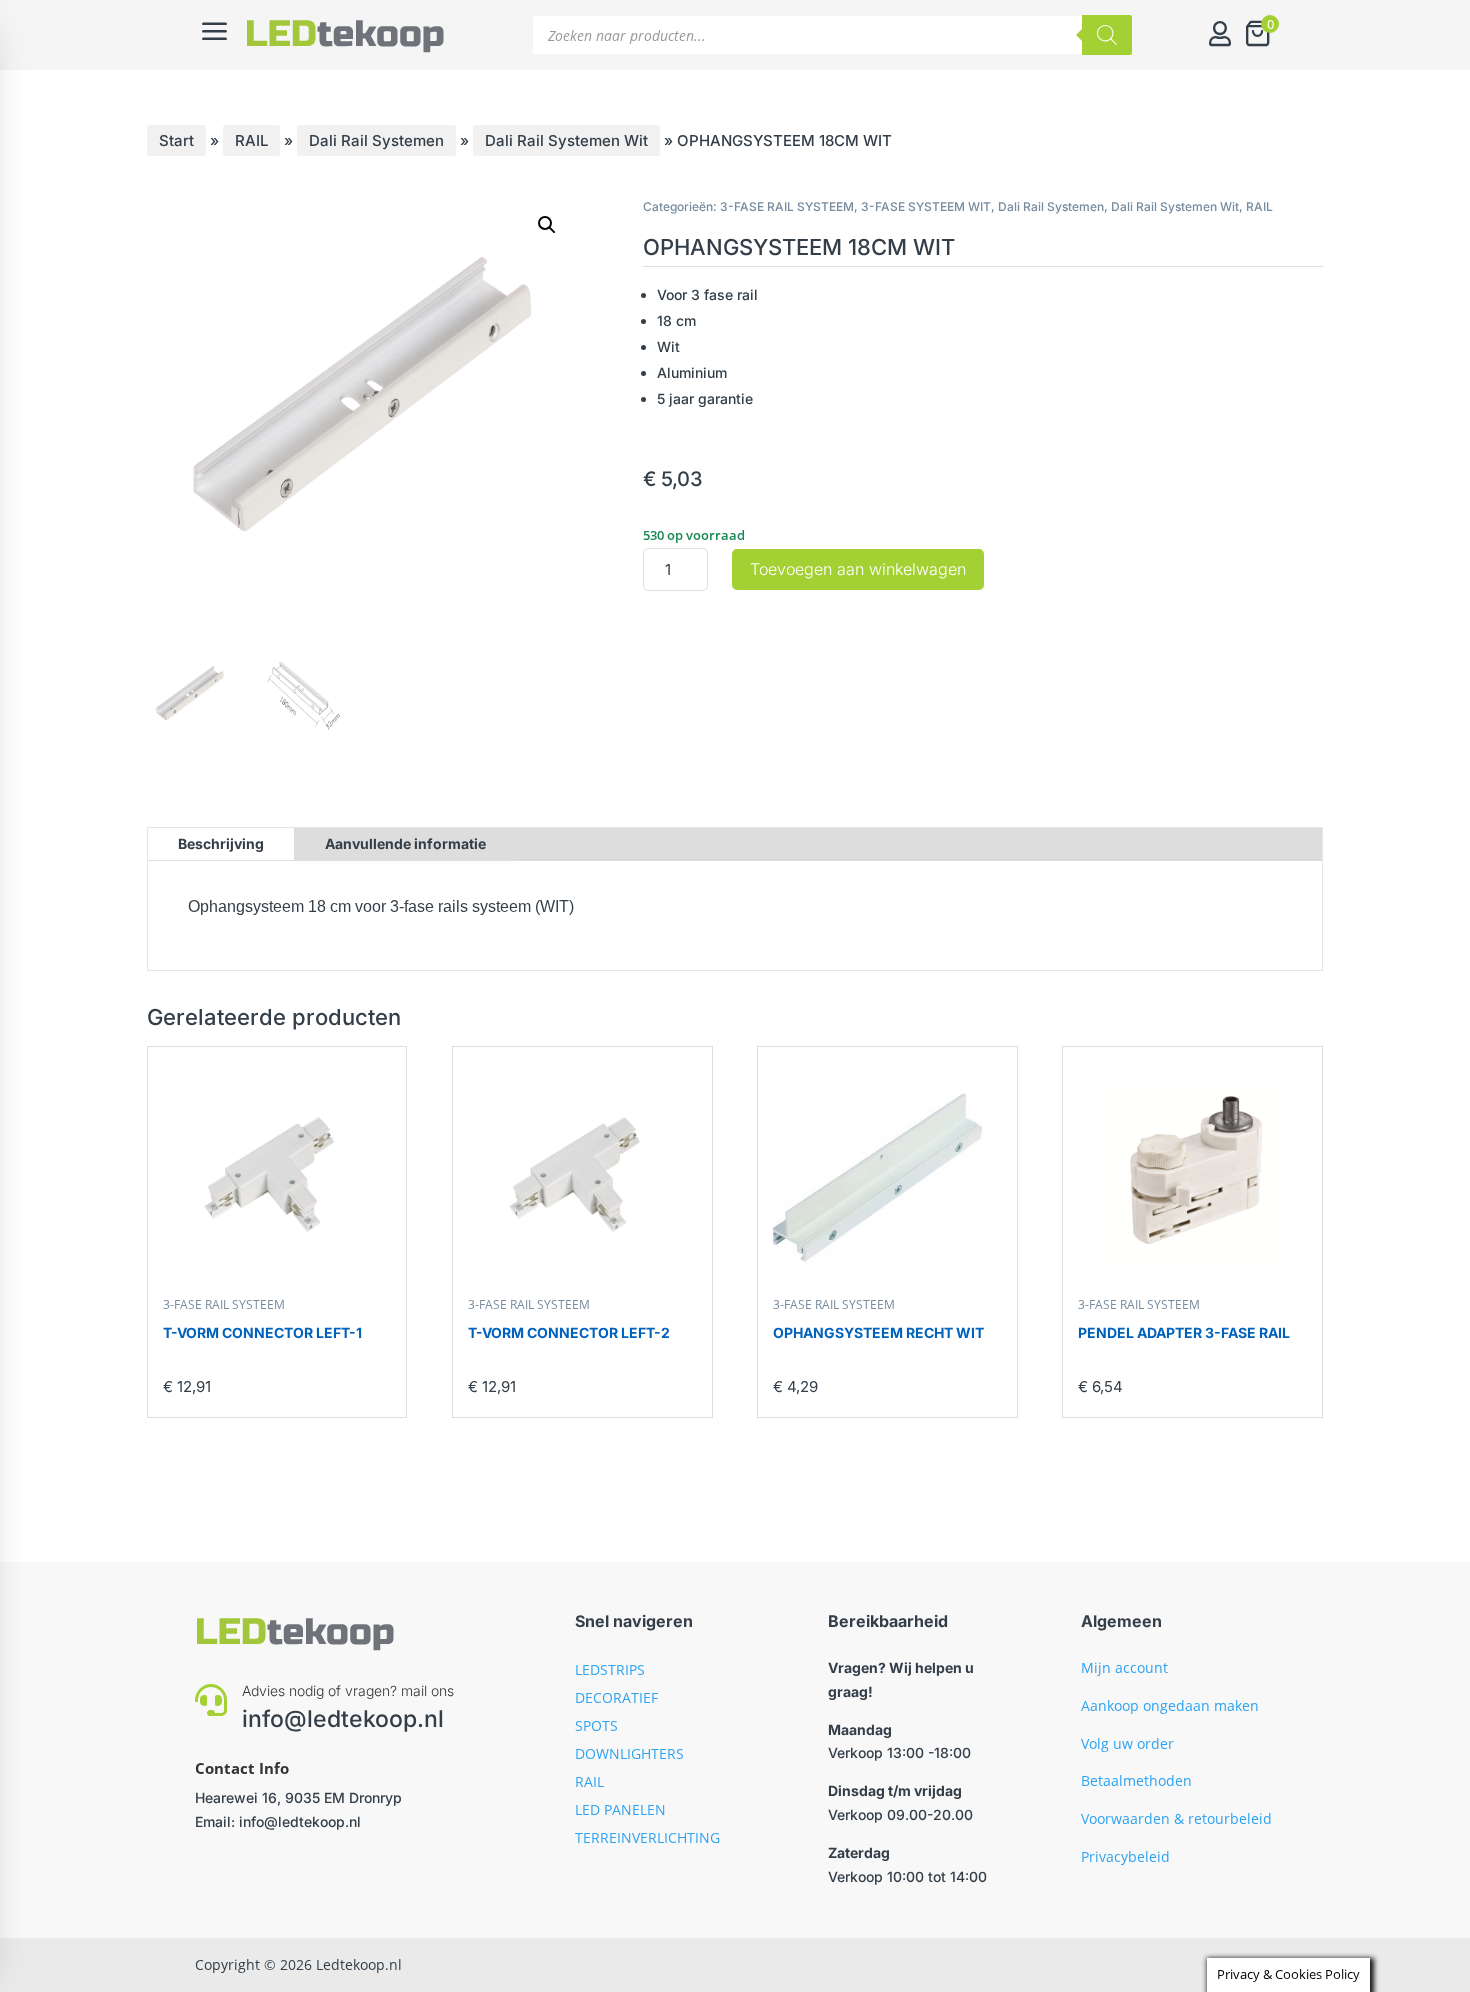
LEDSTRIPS (610, 1669)
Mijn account (1124, 1667)
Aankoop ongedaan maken (1170, 1705)
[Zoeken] (1107, 35)
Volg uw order (1127, 1743)
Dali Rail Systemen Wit (566, 140)
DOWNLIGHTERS (629, 1753)
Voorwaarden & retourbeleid (1176, 1818)
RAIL (251, 140)
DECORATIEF (616, 1697)
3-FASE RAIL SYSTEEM (787, 206)
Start (176, 140)
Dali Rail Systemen (376, 140)
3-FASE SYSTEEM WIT (926, 206)
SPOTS (596, 1725)
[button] (547, 225)
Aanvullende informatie (405, 843)
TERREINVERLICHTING (647, 1837)
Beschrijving (221, 843)
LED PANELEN (620, 1809)
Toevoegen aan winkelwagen (858, 569)
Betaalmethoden (1136, 1780)
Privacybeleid (1125, 1856)
